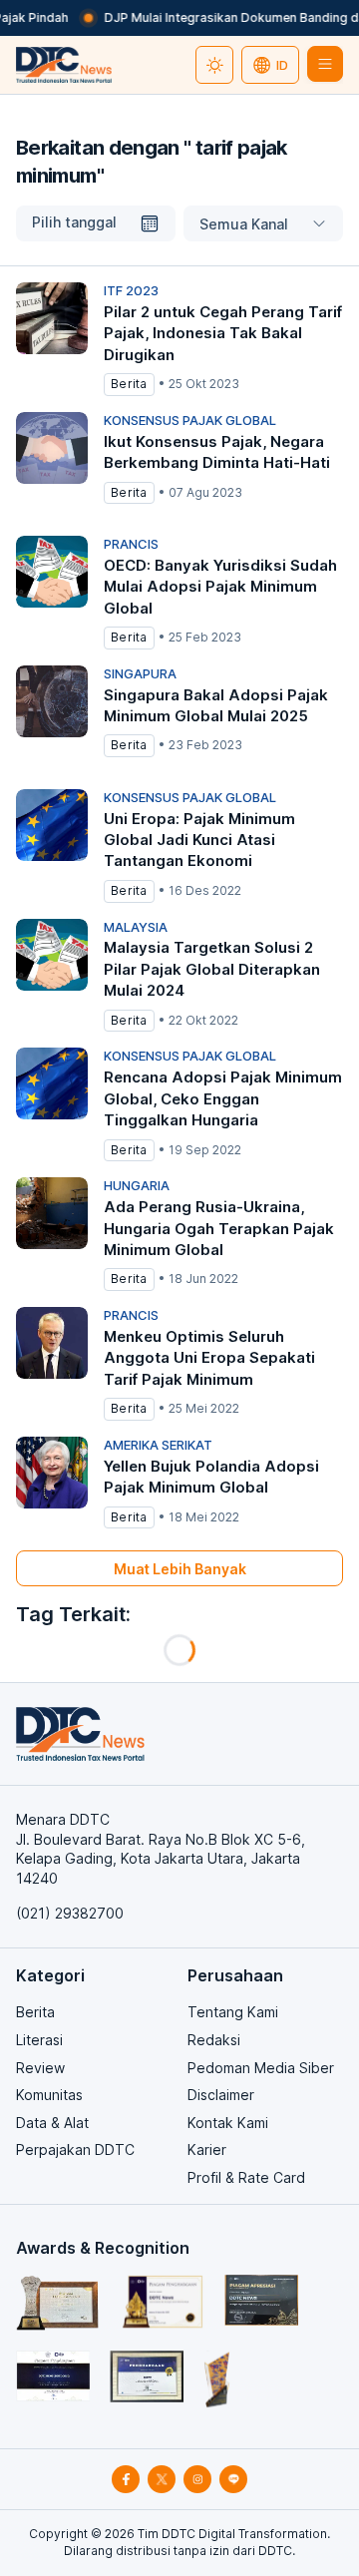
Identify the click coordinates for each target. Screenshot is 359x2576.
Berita (35, 2012)
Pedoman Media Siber (261, 2068)
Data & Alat (52, 2123)
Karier (207, 2149)
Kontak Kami (228, 2123)
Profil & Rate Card (246, 2177)
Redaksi (214, 2040)
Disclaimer (221, 2095)
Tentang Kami (233, 2012)
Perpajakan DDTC (75, 2149)
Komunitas (49, 2095)
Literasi (39, 2040)
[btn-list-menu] (325, 64)
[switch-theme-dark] (214, 65)
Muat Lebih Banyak (180, 1569)
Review (40, 2068)
